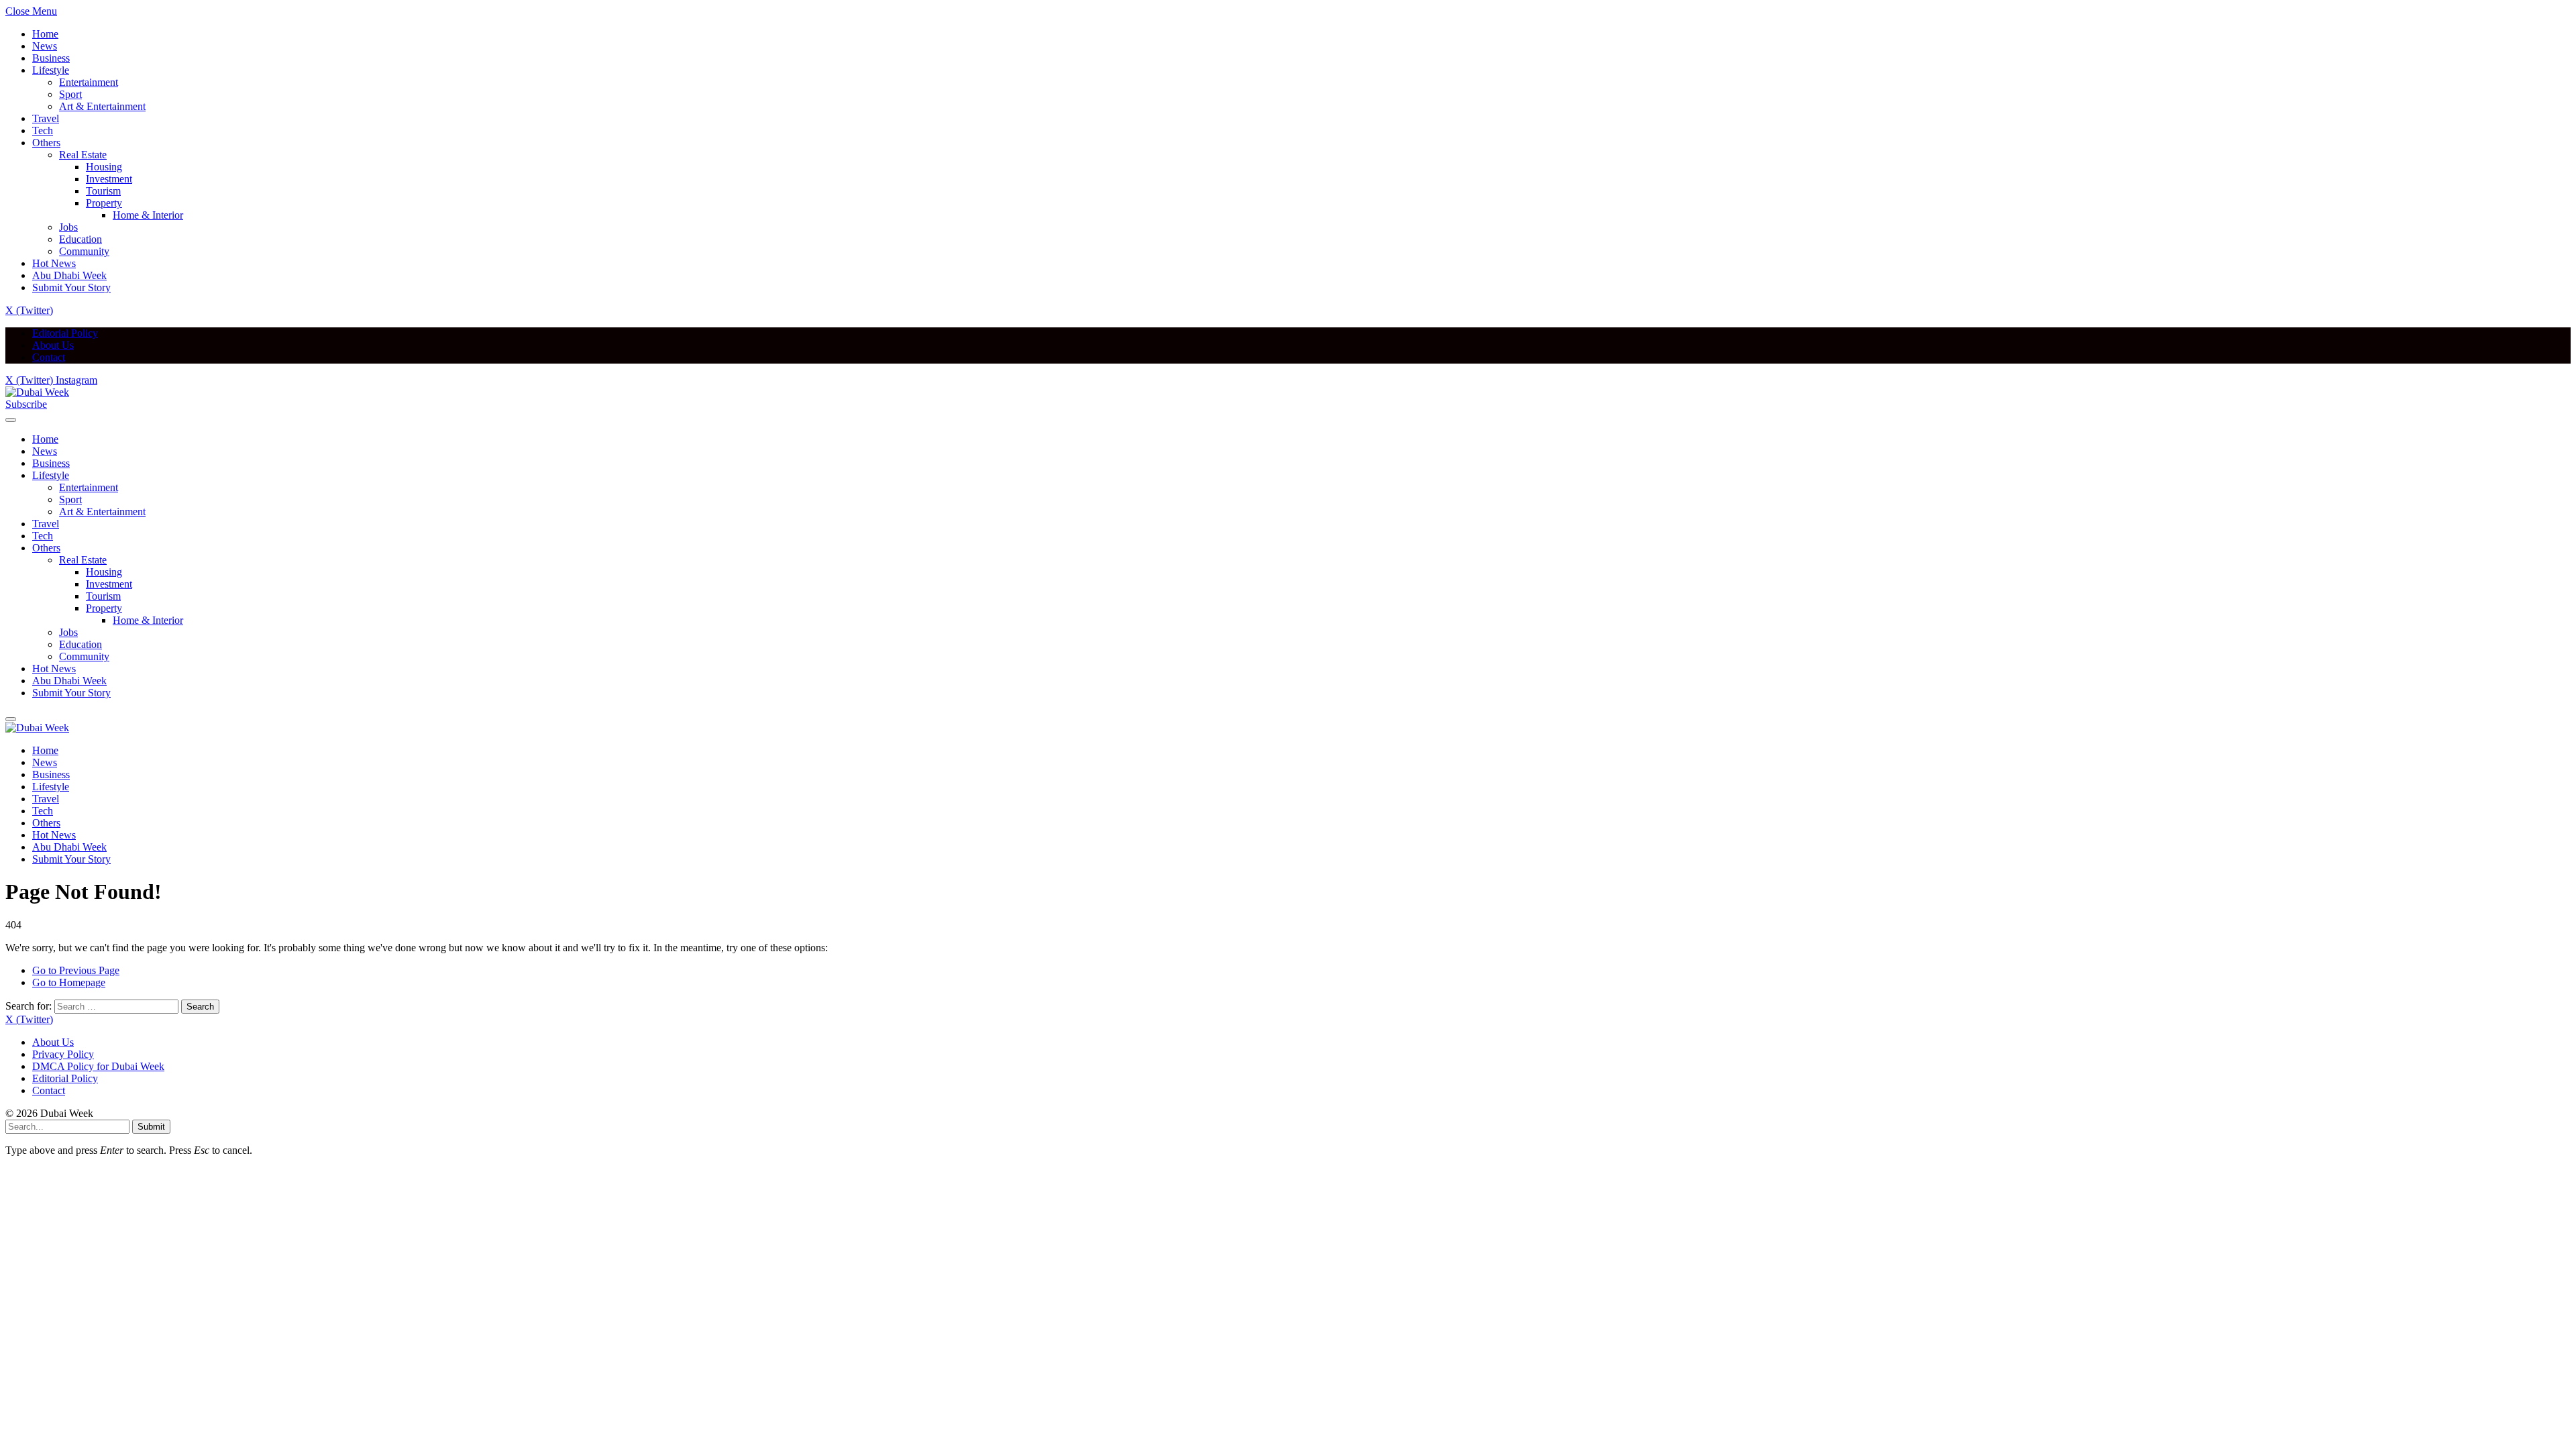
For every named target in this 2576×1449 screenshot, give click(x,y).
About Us (53, 345)
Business (51, 58)
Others (46, 143)
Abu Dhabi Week (69, 275)
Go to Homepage (69, 982)
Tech (43, 130)
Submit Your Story (71, 287)
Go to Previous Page (76, 970)
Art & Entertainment (102, 106)
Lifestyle (51, 70)
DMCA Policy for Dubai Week (98, 1066)
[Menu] (11, 420)
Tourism (103, 191)
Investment (109, 179)
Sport (70, 94)
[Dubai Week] (37, 392)
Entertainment (89, 82)
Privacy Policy (63, 1054)
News (45, 46)
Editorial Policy (65, 333)
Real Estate (83, 155)
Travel (46, 118)
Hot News (54, 263)
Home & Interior (148, 215)
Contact (49, 357)
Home (45, 34)
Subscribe (26, 404)
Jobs (68, 227)
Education (80, 239)
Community (84, 251)
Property (104, 203)
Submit (151, 1127)
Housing (104, 167)
